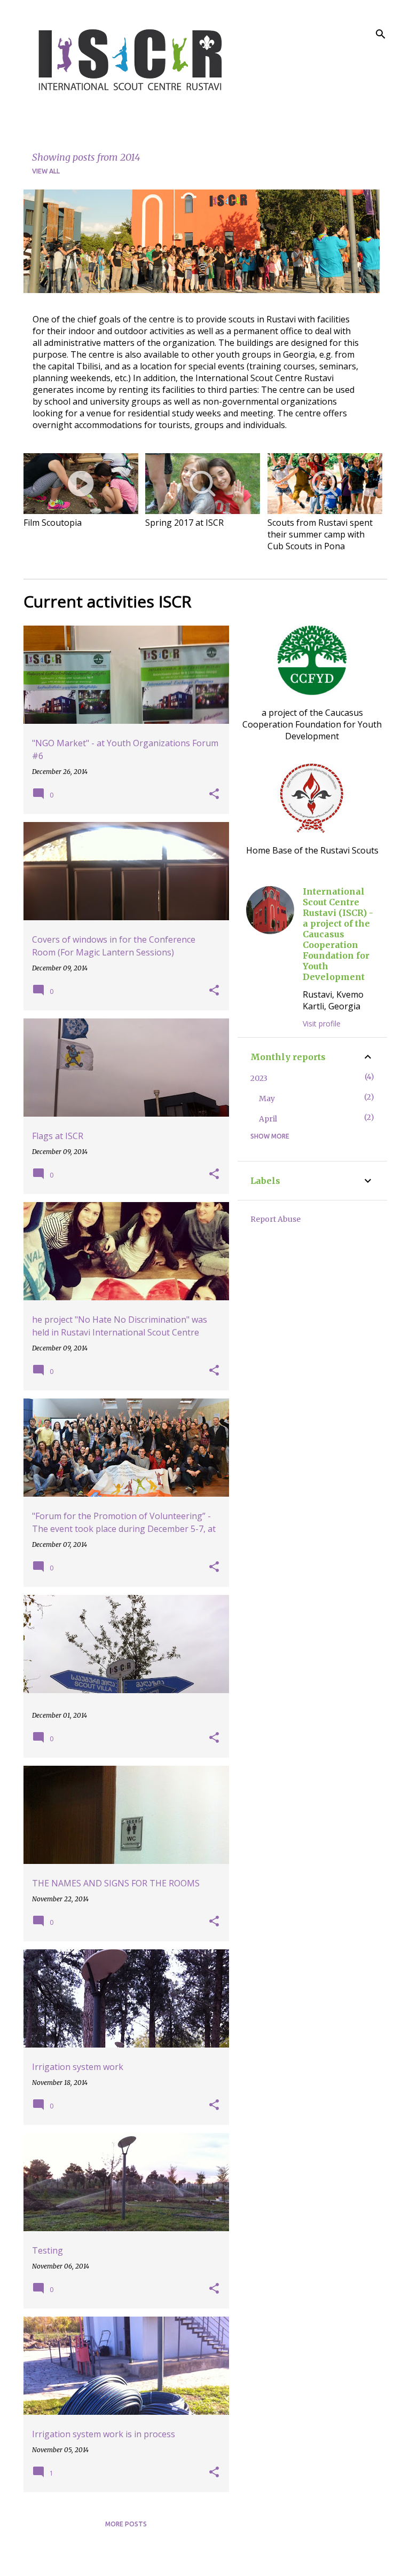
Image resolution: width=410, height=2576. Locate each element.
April (268, 1119)
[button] (214, 794)
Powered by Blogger (212, 2561)
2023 (259, 1078)
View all (46, 171)
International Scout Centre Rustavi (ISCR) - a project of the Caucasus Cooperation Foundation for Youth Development (338, 934)
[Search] (381, 34)
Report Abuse (275, 1219)
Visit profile (322, 1024)
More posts (126, 2524)
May (267, 1099)
